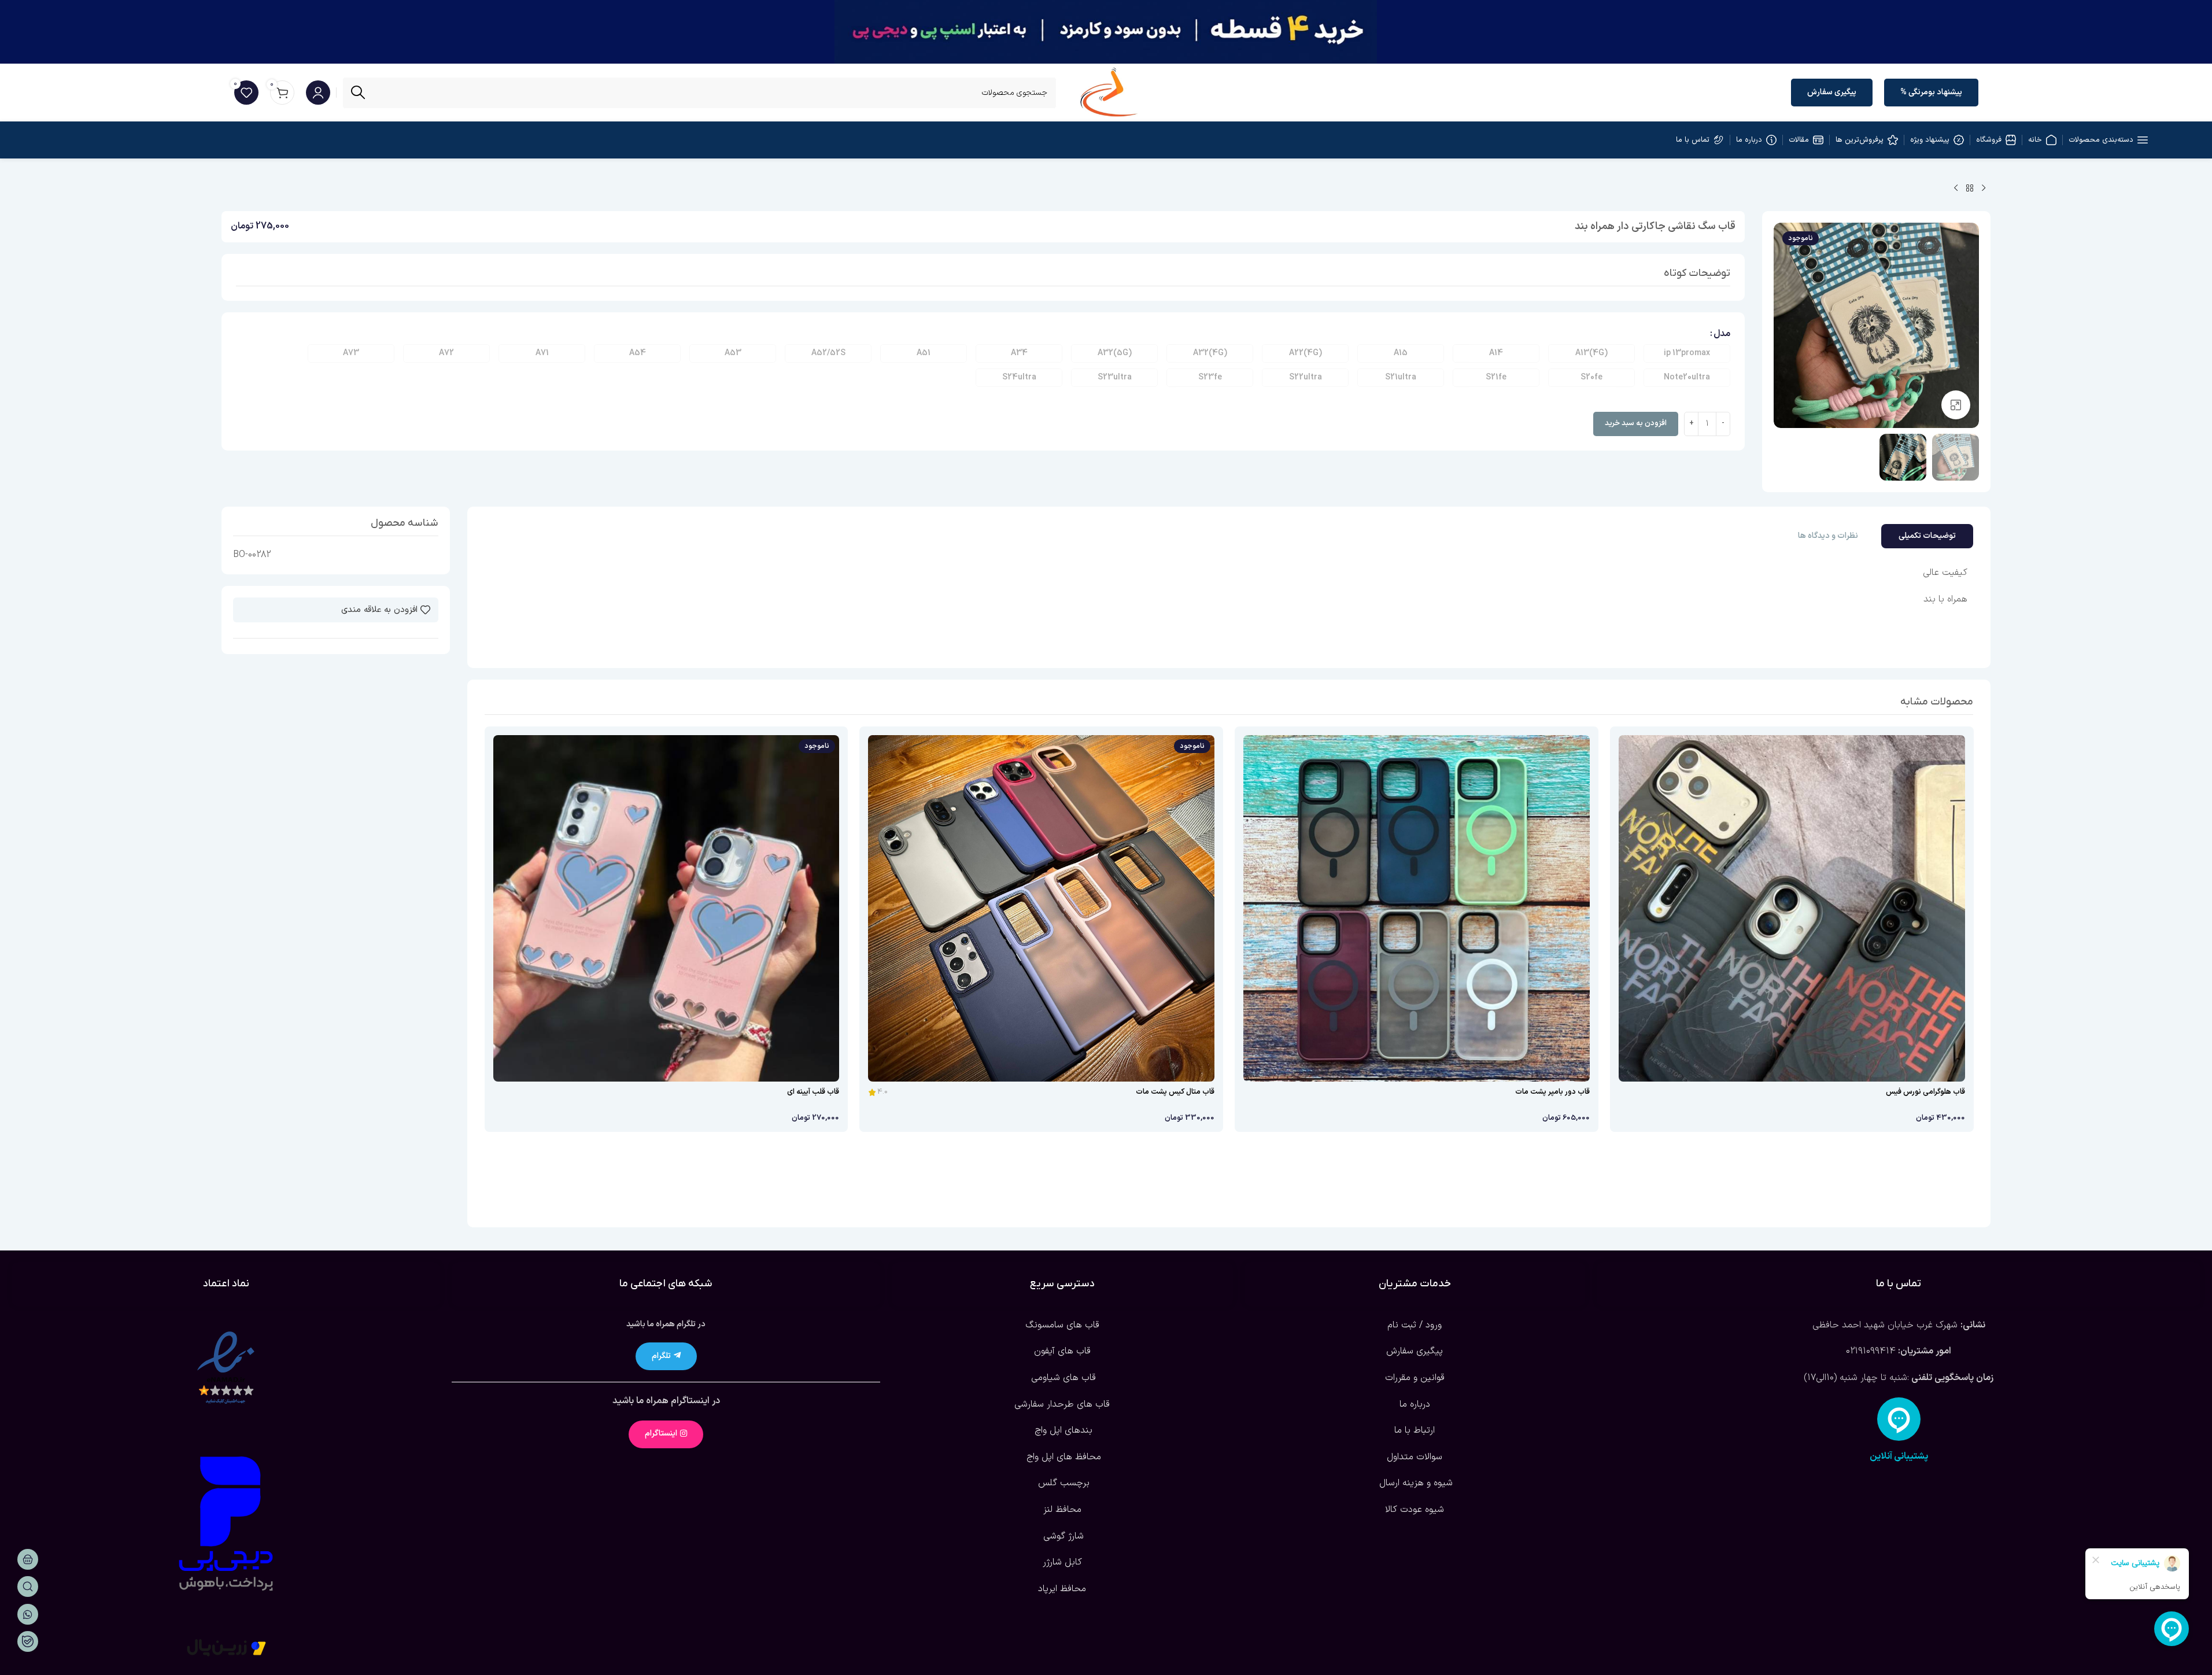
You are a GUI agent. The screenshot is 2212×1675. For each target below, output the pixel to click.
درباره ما (1415, 1404)
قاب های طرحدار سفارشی (1062, 1404)
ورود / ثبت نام (1415, 1325)
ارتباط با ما (1415, 1430)
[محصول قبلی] (1984, 189)
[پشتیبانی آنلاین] (1899, 1419)
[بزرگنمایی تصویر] (1956, 405)
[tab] (1927, 536)
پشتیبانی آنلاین (1899, 1456)
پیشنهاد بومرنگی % (1931, 92)
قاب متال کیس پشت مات (1175, 1092)
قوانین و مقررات (1415, 1378)
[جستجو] (358, 93)
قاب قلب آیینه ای (813, 1092)
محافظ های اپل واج (1062, 1457)
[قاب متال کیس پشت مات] (1041, 908)
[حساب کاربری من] (318, 93)
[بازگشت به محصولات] (1970, 189)
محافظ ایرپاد (1062, 1589)
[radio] (1687, 353)
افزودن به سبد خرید (1636, 423)
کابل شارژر (1062, 1562)
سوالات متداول (1415, 1457)
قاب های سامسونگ (1062, 1325)
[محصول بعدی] (1956, 189)
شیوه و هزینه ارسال (1415, 1483)
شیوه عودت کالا (1415, 1510)
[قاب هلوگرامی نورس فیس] (1792, 908)
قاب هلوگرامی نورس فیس (1925, 1092)
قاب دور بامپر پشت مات (1552, 1092)
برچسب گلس (1062, 1483)
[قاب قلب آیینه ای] (666, 908)
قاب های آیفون (1062, 1351)
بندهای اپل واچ (1062, 1430)
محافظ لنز (1062, 1510)
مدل (1722, 334)
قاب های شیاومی (1062, 1378)
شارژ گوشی (1062, 1536)
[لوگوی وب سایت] (1109, 92)
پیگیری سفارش (1832, 92)
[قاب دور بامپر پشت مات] (1417, 908)
